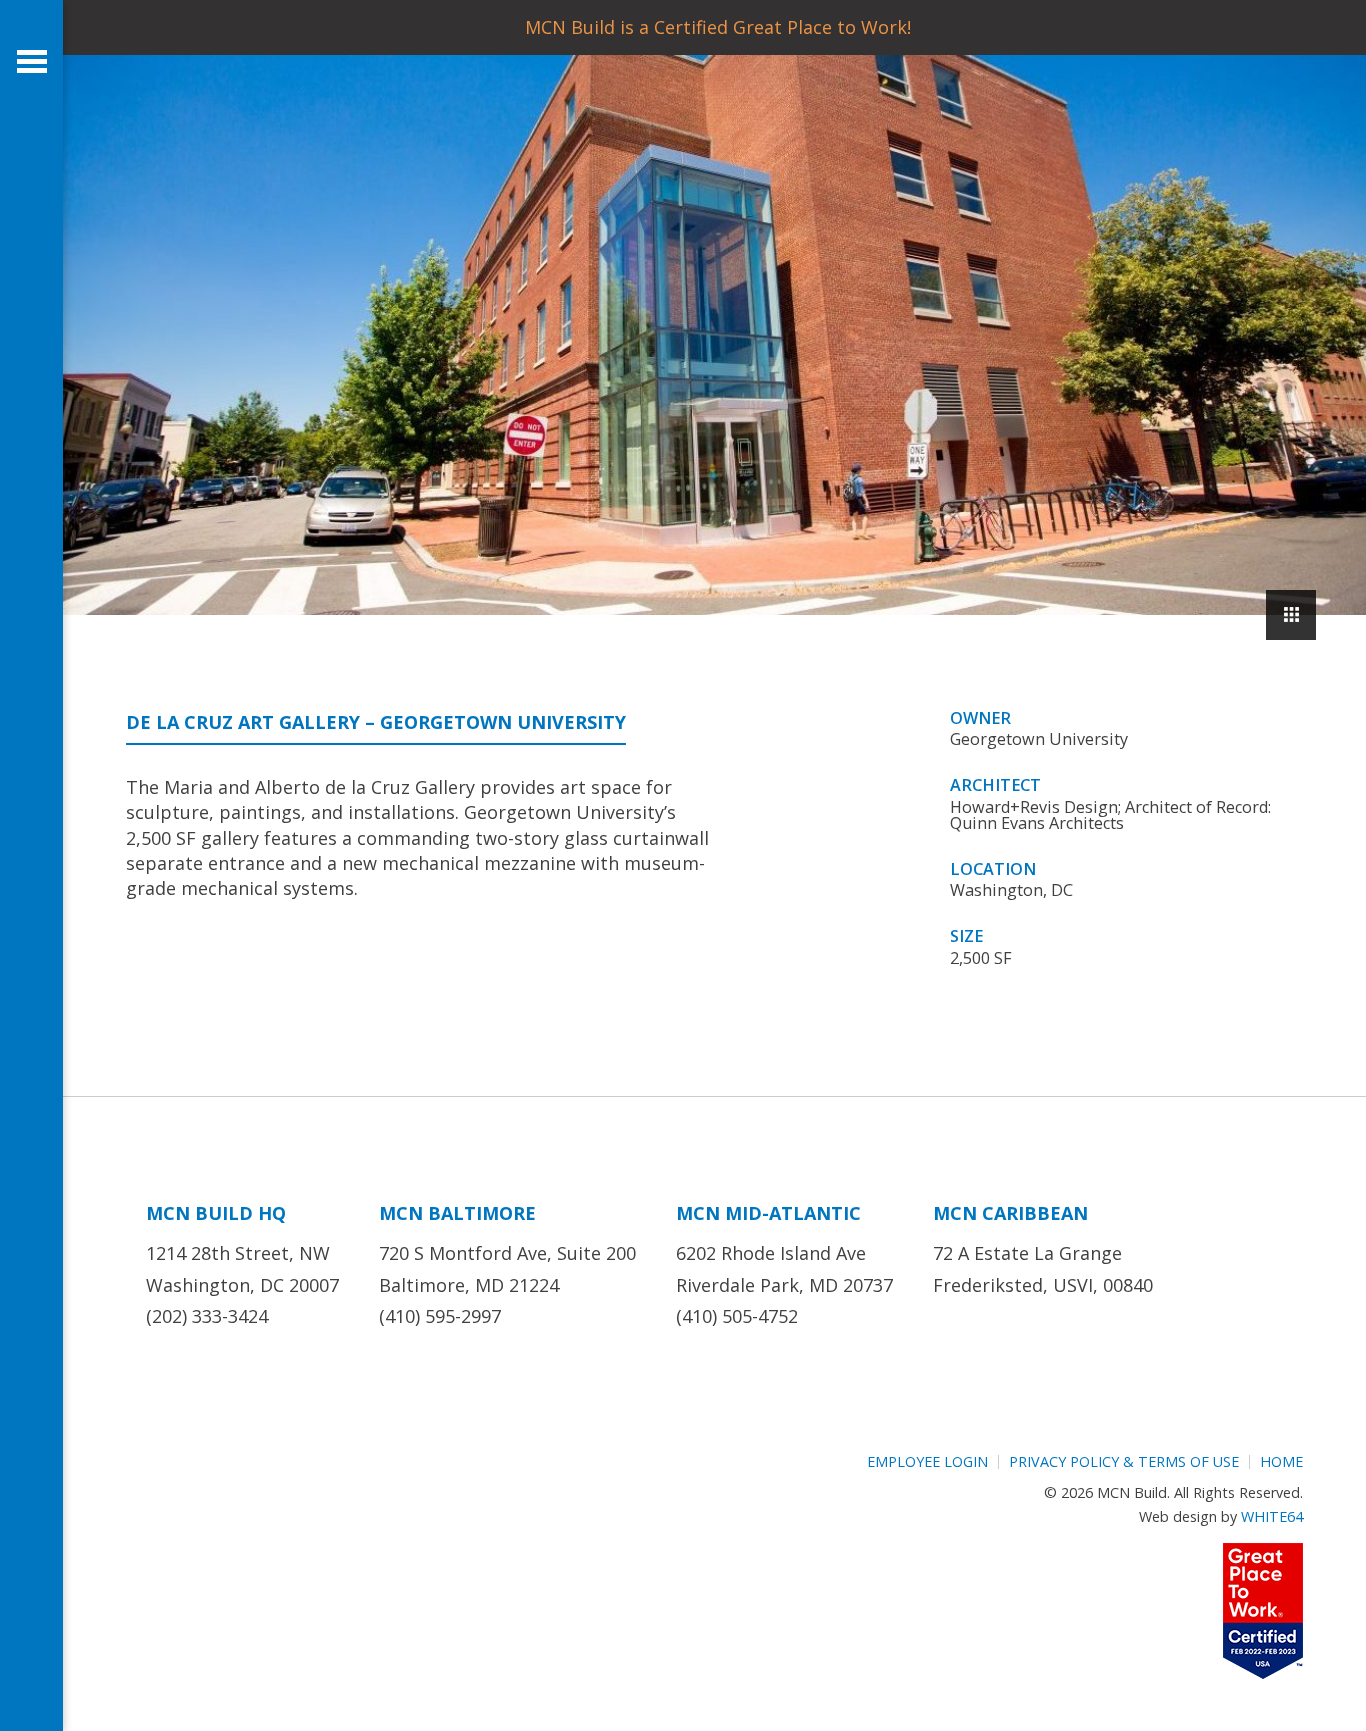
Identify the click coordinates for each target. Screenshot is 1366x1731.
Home (1281, 1461)
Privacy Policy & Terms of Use (1124, 1461)
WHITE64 (1272, 1516)
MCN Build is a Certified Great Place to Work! (718, 27)
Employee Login (927, 1461)
